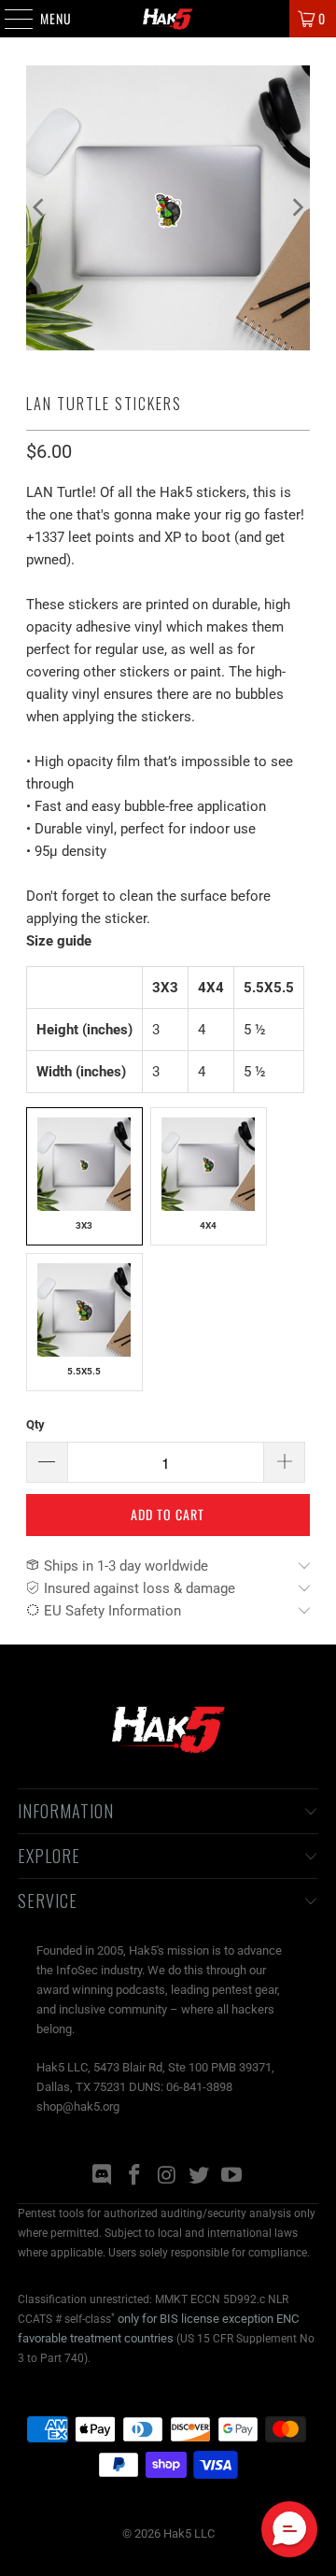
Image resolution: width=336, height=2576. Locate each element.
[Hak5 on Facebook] (134, 2177)
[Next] (296, 208)
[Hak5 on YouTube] (232, 2177)
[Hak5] (168, 19)
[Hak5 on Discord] (103, 2177)
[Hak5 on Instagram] (167, 2177)
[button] (289, 2529)
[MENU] (9, 19)
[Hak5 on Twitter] (200, 2177)
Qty (35, 1424)
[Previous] (40, 208)
